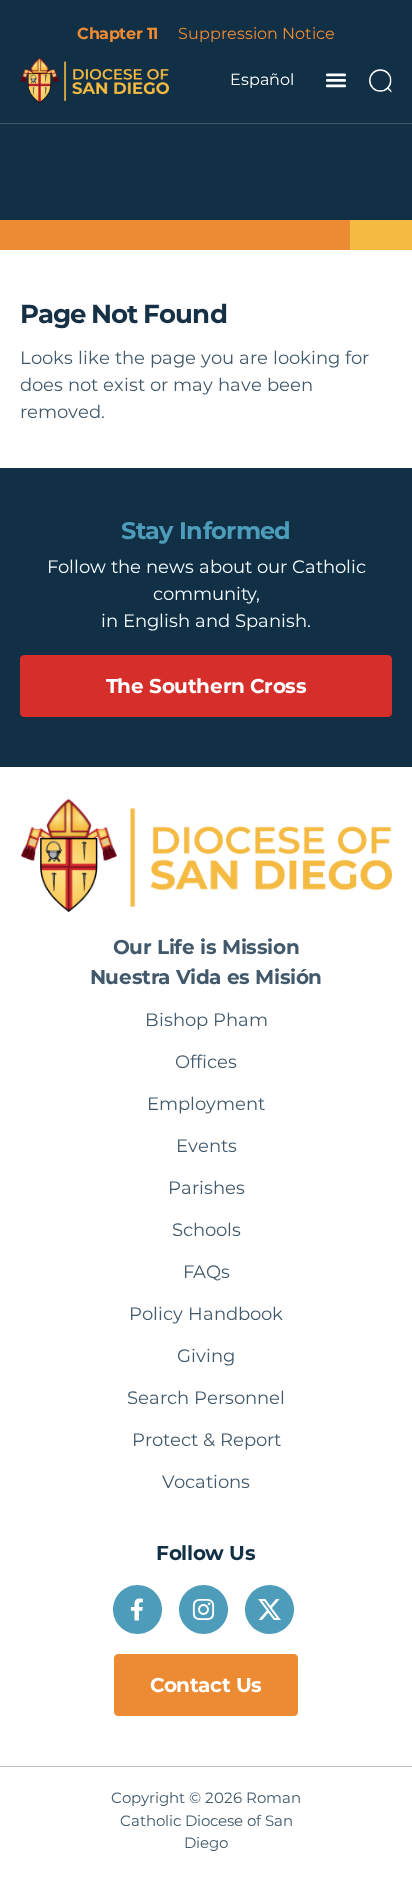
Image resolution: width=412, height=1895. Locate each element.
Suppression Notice (256, 33)
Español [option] (262, 79)
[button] (335, 80)
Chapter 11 (117, 33)
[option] (262, 80)
